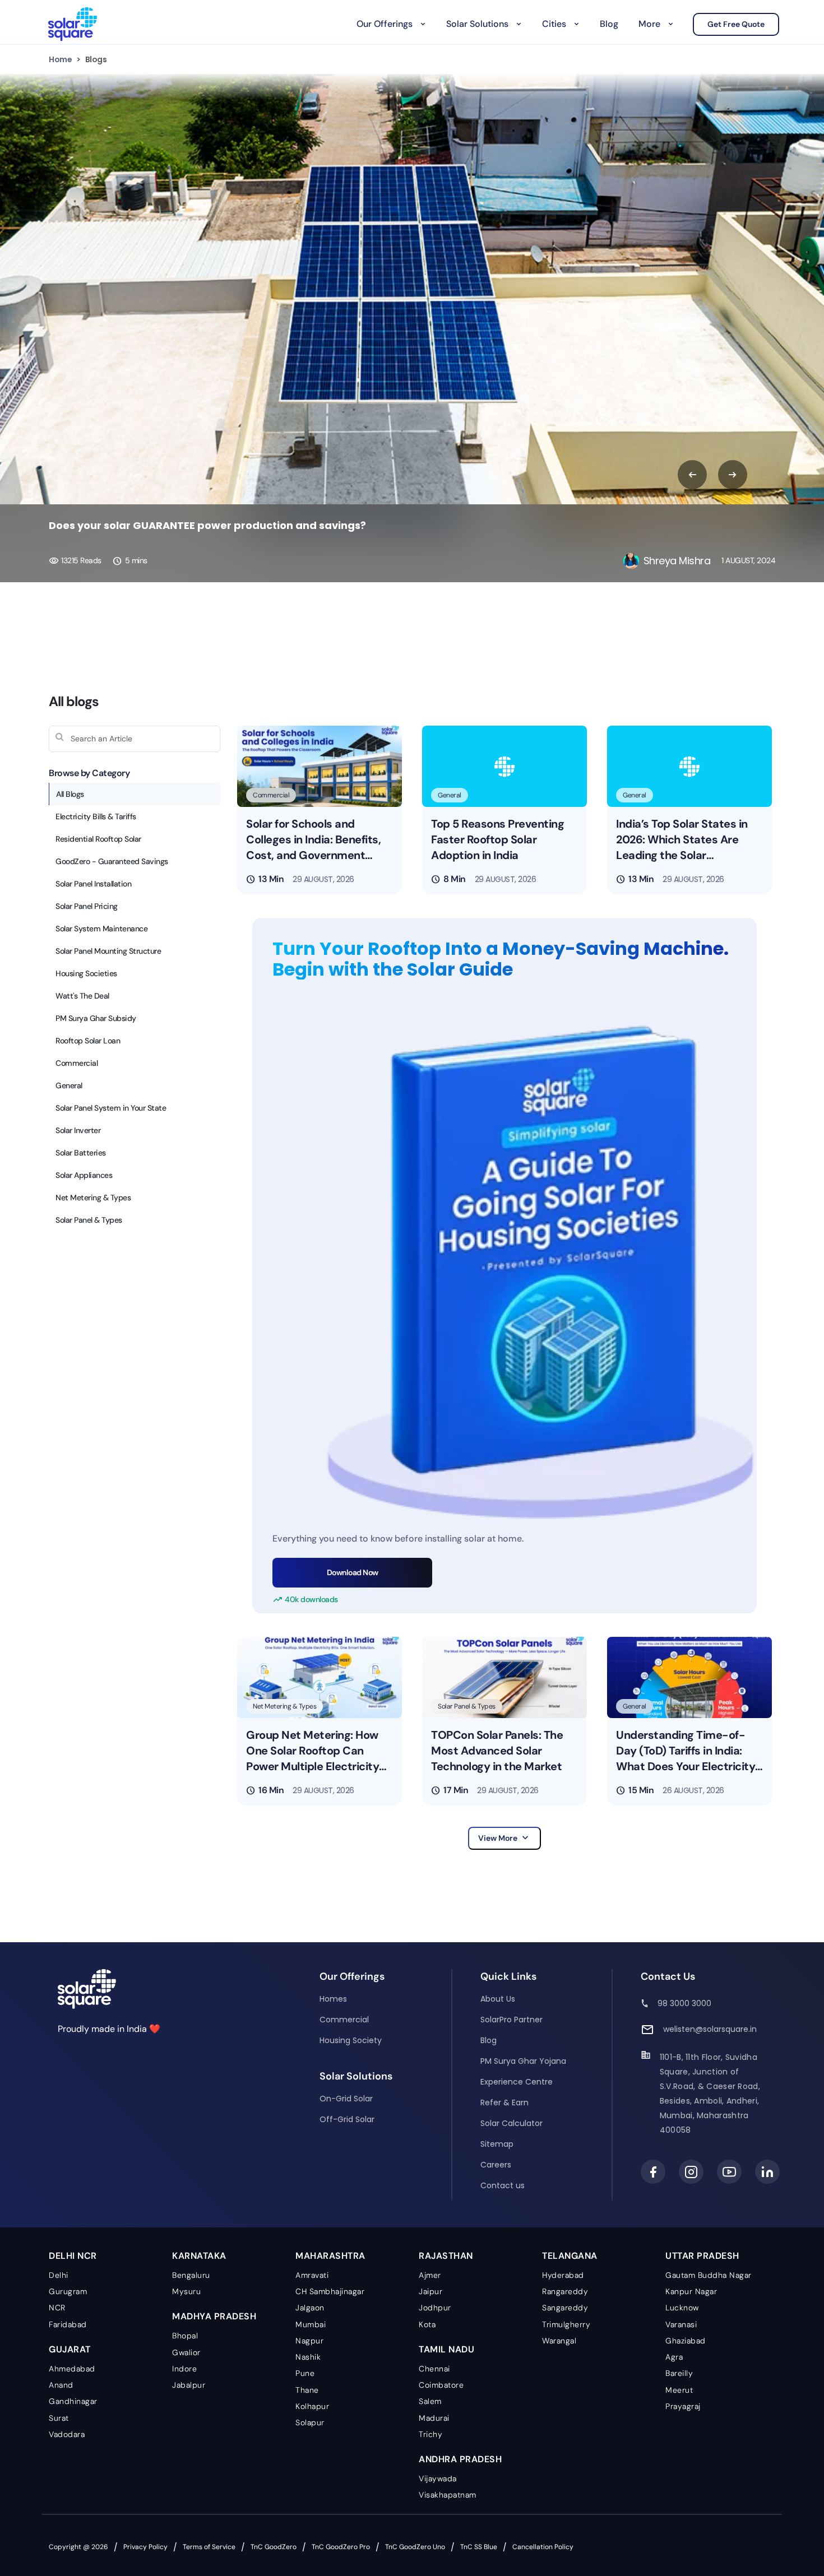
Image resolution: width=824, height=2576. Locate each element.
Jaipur (430, 2291)
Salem (430, 2401)
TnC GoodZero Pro (341, 2547)
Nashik (308, 2357)
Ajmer (430, 2275)
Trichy (430, 2434)
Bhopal (185, 2336)
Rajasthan (446, 2256)
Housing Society (351, 2040)
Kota (427, 2324)
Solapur (310, 2422)
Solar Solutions (477, 24)
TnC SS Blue (479, 2547)
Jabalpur (189, 2385)
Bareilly (679, 2373)
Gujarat (70, 2349)
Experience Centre (517, 2082)
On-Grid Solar (346, 2099)
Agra (674, 2357)
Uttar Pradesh (702, 2256)
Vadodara (67, 2434)
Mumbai (311, 2324)
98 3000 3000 (684, 2003)
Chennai (434, 2369)
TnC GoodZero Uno (415, 2547)
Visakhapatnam (448, 2495)
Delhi (59, 2275)
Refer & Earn (504, 2102)
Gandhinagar (73, 2401)
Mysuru (186, 2291)
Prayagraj (683, 2406)
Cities (554, 24)
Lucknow (682, 2308)
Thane (307, 2390)
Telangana (570, 2256)
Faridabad (68, 2324)
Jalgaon (310, 2308)
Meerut (679, 2390)
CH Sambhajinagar (330, 2291)
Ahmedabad (72, 2369)
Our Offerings (385, 24)
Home (60, 59)
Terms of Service (209, 2547)
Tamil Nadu (446, 2349)
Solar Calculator (511, 2123)
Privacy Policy (145, 2547)
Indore (184, 2369)
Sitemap (497, 2144)
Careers (496, 2165)
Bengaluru (191, 2275)
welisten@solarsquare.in (710, 2029)
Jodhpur (435, 2308)
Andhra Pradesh (460, 2459)
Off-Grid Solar (347, 2119)
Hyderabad (563, 2275)
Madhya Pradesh (214, 2316)
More (649, 24)
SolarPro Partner (511, 2020)
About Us (498, 1999)
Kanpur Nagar (691, 2291)
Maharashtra (330, 2256)
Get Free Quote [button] (736, 24)
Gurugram (68, 2291)
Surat (59, 2418)
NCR (57, 2308)
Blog (609, 24)
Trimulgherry (566, 2324)
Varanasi (681, 2324)
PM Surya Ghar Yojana (523, 2061)
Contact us (503, 2185)
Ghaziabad (686, 2341)
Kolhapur (312, 2406)
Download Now (353, 1572)
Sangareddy (565, 2308)
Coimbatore (441, 2385)
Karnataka (199, 2256)
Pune (305, 2373)
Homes (333, 1999)
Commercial (344, 2020)
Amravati (312, 2275)
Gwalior (186, 2352)
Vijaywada (438, 2478)
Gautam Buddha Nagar (709, 2275)
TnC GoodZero (274, 2547)
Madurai (434, 2418)
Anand (61, 2385)
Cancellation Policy (543, 2547)
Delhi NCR (73, 2256)
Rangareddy (565, 2291)
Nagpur (309, 2341)
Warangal (559, 2341)
